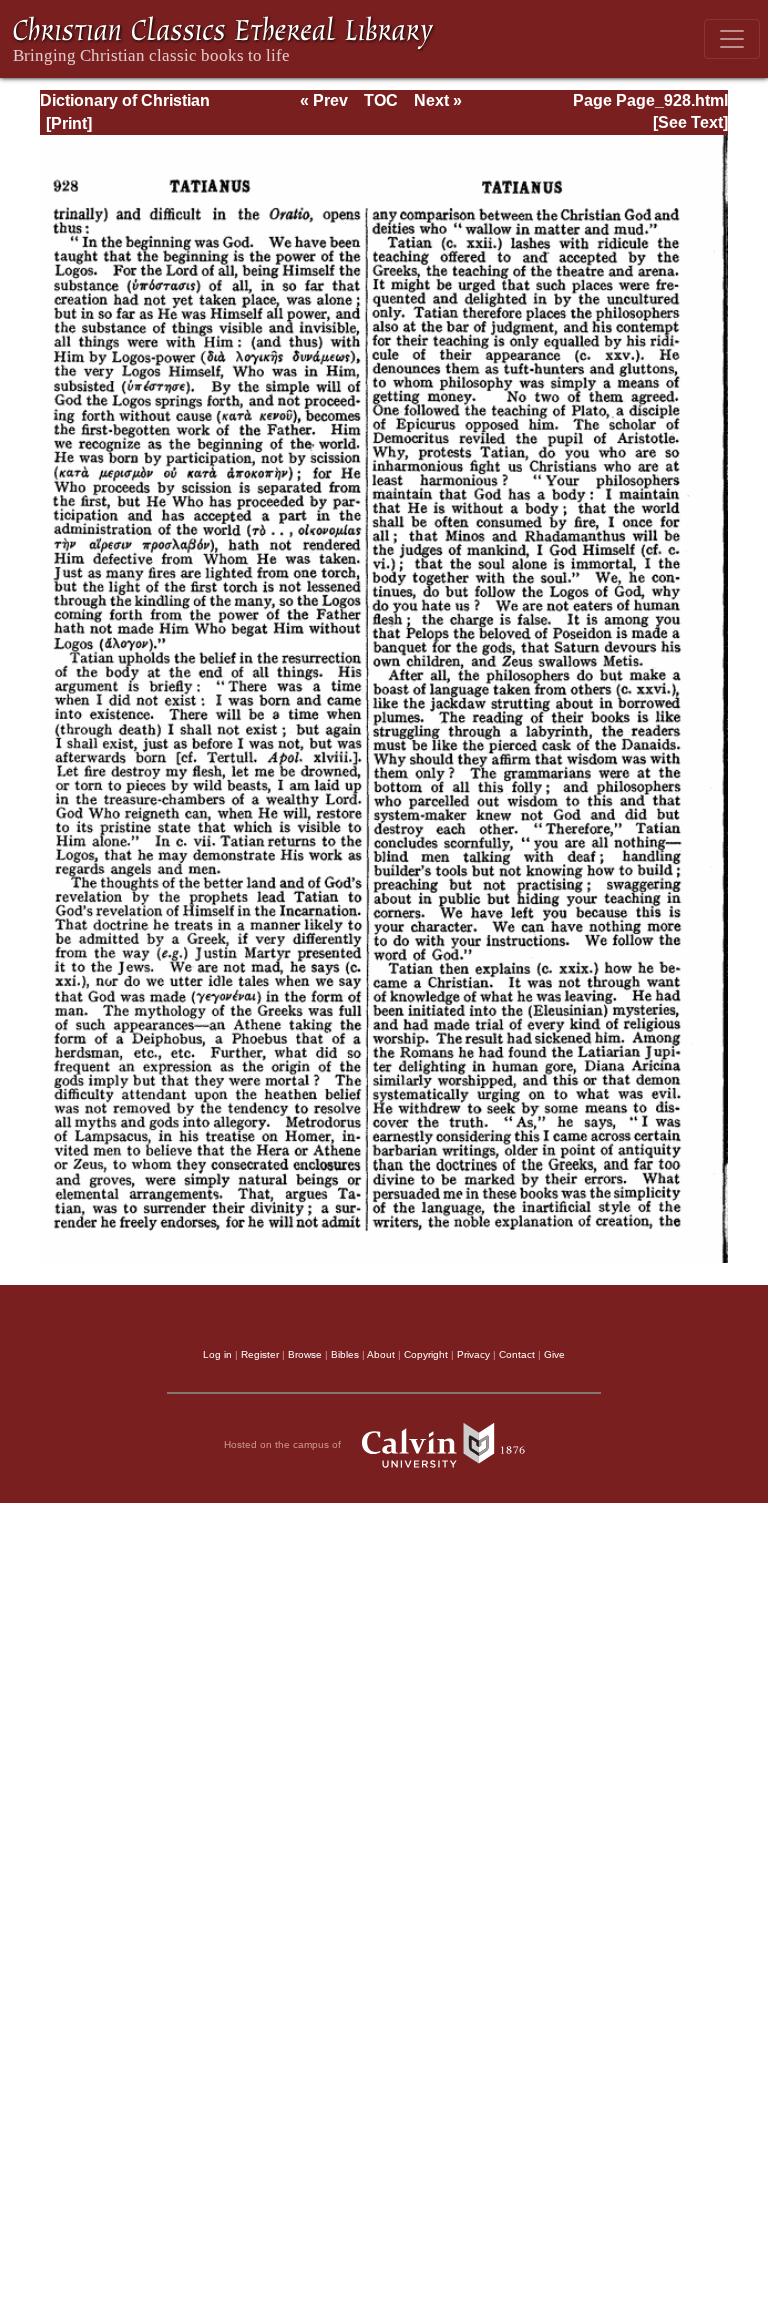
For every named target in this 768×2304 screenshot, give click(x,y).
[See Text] (690, 122)
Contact (517, 1354)
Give (554, 1354)
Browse (305, 1354)
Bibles (345, 1354)
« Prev (324, 100)
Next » (438, 100)
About (381, 1354)
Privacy (473, 1354)
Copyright (426, 1354)
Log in (217, 1354)
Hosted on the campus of (284, 1444)
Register (260, 1354)
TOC (381, 100)
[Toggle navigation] (732, 39)
